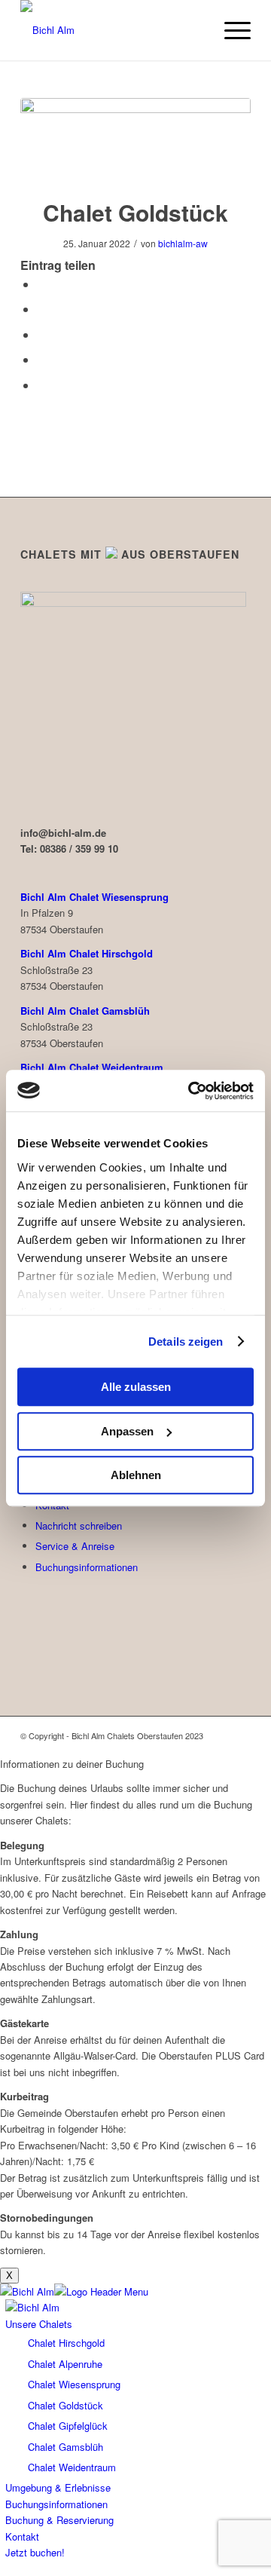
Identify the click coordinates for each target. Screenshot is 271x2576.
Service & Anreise (75, 1546)
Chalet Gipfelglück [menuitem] (68, 2426)
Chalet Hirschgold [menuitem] (66, 2343)
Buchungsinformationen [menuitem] (56, 2504)
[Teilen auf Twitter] (41, 309)
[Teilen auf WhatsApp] (41, 334)
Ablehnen (136, 1475)
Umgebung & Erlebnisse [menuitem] (58, 2487)
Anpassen (127, 1431)
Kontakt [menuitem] (22, 2536)
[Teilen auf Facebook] (41, 284)
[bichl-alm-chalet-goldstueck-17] (135, 138)
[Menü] (230, 30)
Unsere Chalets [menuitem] (39, 2324)
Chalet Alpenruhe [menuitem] (65, 2364)
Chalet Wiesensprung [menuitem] (74, 2384)
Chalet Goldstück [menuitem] (65, 2405)
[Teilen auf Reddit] (41, 385)
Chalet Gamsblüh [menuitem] (65, 2447)
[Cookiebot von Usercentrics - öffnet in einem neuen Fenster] (191, 1091)
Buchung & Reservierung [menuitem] (59, 2520)
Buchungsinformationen (87, 1567)
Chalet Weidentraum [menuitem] (72, 2467)
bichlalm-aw (183, 243)
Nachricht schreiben (79, 1525)
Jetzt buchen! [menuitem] (35, 2552)
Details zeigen (186, 1342)
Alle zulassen (136, 1387)
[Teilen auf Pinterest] (41, 359)
